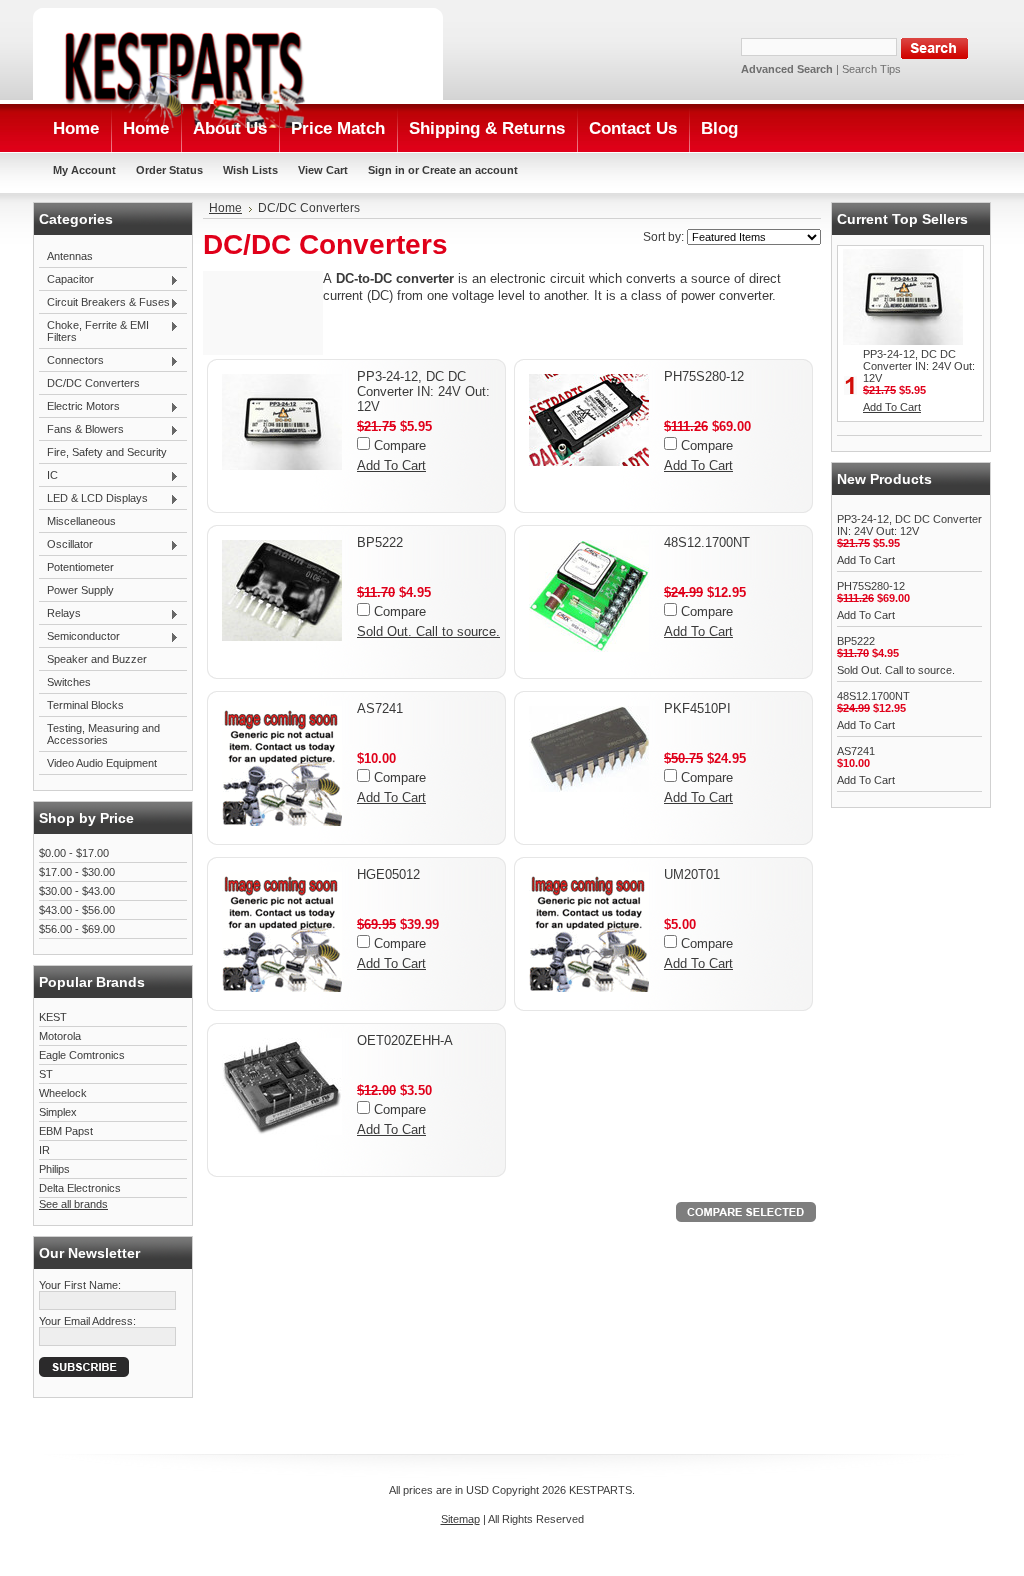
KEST (53, 1017)
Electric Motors (79, 407)
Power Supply (80, 590)
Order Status (169, 170)
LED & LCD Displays (93, 499)
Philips (54, 1169)
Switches (69, 682)
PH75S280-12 (704, 376)
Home (225, 208)
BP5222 (380, 542)
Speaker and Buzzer (97, 659)
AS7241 (380, 708)
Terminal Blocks (85, 705)
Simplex (58, 1112)
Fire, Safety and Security (107, 452)
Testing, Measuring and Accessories (103, 734)
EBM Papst (66, 1131)
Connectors (71, 361)
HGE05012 (388, 874)
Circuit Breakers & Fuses (104, 303)
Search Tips (871, 69)
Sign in (386, 170)
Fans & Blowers (81, 430)
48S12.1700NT (707, 542)
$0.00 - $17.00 (74, 853)
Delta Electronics (80, 1188)
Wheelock (63, 1093)
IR (44, 1150)
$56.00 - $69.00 (77, 929)
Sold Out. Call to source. (428, 631)
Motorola (60, 1036)
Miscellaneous (81, 521)
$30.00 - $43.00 (77, 891)
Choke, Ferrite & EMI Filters (94, 331)
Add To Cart (391, 465)
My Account (84, 170)
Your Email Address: (87, 1321)
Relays (60, 614)
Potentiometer (80, 567)
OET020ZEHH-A (405, 1040)
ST (46, 1074)
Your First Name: (80, 1285)
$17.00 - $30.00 (77, 872)
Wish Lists (250, 170)
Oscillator (66, 545)
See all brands (73, 1204)
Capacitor (66, 280)
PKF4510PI (697, 708)
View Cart (323, 170)
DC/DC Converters (93, 383)
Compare (400, 445)
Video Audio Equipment (102, 763)
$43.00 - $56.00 (77, 910)
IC (48, 476)
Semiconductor (79, 637)
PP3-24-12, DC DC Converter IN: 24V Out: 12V (423, 391)
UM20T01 (692, 874)
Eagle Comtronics (82, 1055)
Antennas (70, 256)
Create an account (470, 170)
